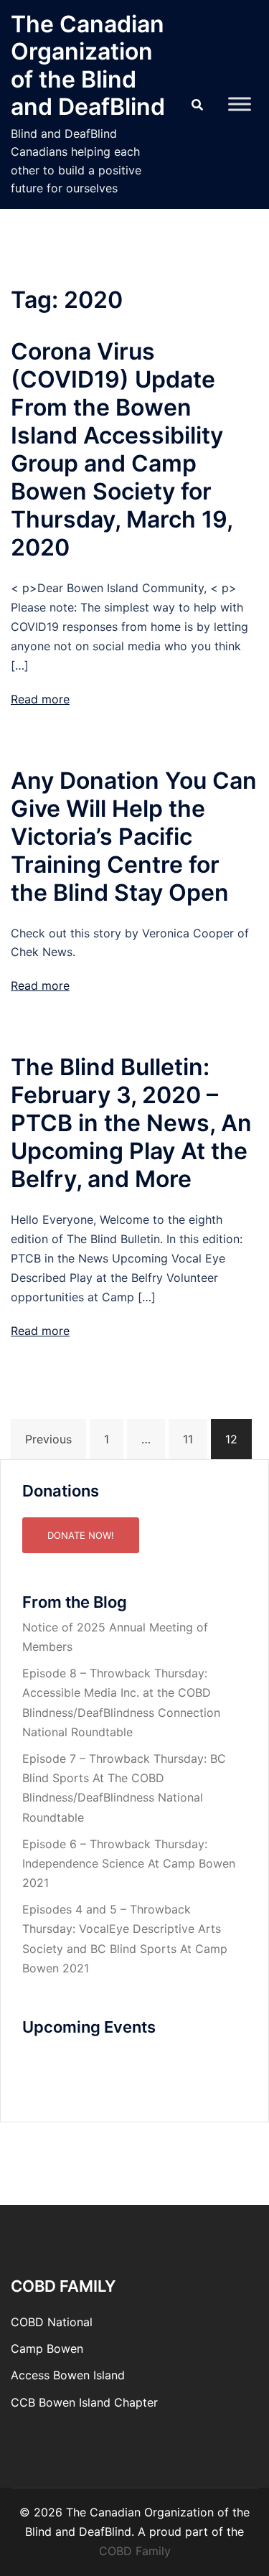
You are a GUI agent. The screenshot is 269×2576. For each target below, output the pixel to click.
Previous (48, 1439)
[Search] (197, 105)
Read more (40, 699)
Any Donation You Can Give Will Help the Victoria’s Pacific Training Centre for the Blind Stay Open (134, 837)
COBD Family (135, 2551)
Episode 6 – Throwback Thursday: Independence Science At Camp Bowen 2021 (129, 1863)
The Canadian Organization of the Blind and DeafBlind (88, 65)
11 (188, 1439)
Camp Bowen (47, 2348)
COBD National (52, 2322)
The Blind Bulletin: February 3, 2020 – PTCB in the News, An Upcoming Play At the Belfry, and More (131, 1123)
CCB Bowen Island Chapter (84, 2402)
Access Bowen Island (68, 2375)
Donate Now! (81, 1535)
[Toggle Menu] (240, 104)
